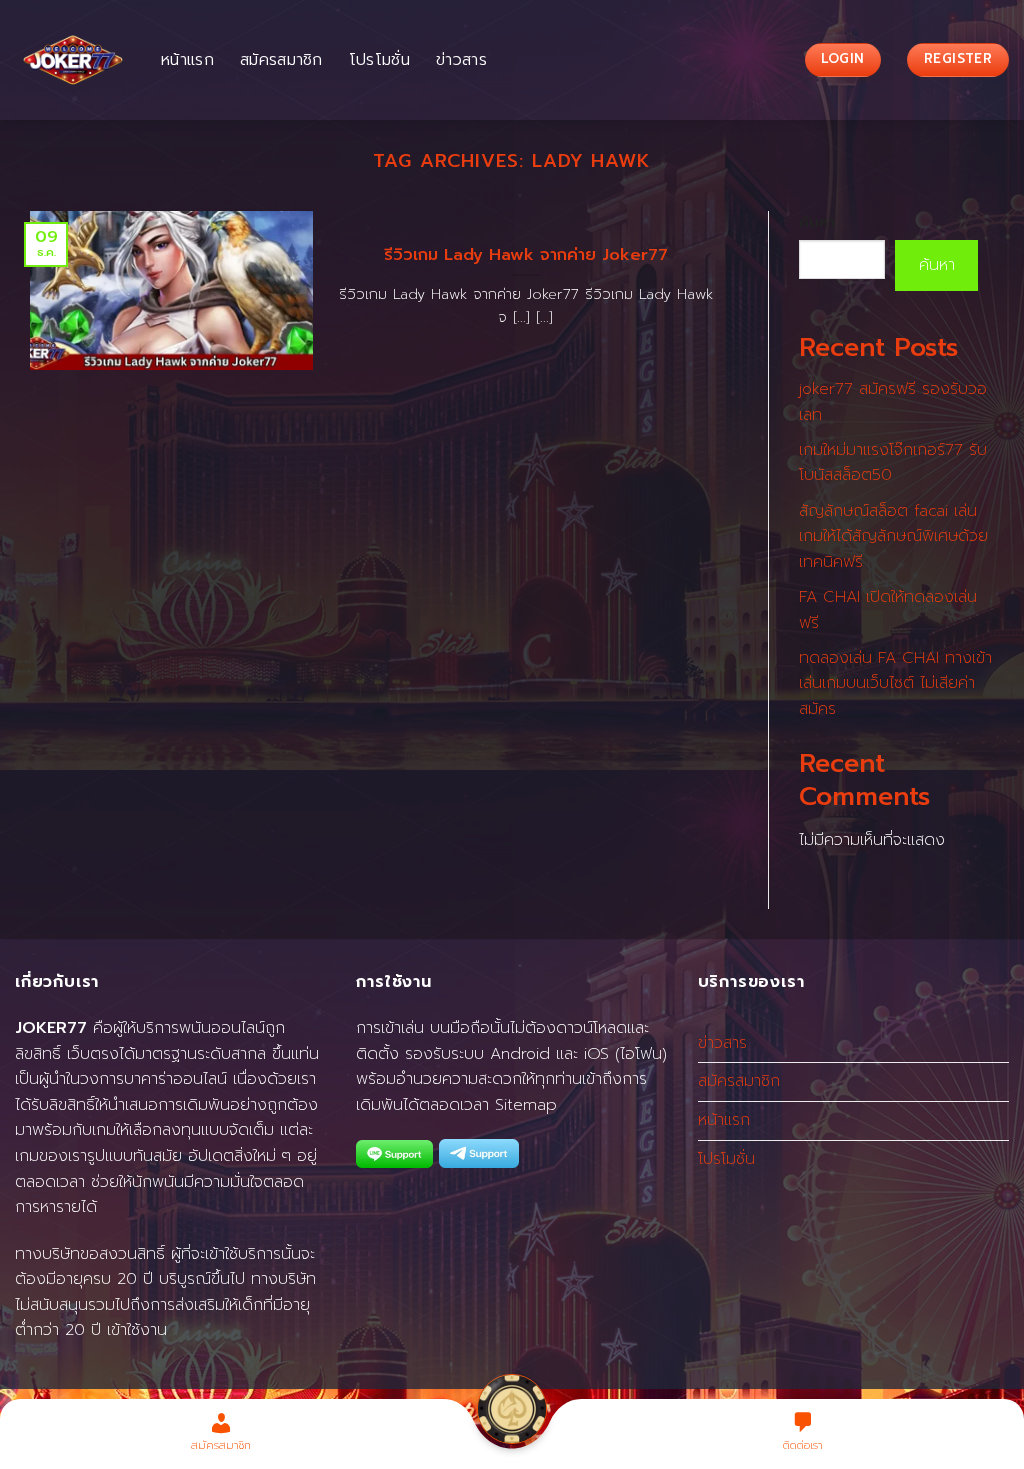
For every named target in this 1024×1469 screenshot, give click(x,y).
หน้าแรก (187, 60)
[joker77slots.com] (73, 60)
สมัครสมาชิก (281, 60)
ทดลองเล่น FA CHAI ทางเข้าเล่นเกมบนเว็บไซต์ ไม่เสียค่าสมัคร (895, 683)
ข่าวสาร (461, 60)
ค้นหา (817, 222)
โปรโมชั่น (379, 60)
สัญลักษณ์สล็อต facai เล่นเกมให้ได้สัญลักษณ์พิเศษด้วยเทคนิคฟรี (893, 536)
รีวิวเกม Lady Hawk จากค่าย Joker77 (526, 255)
